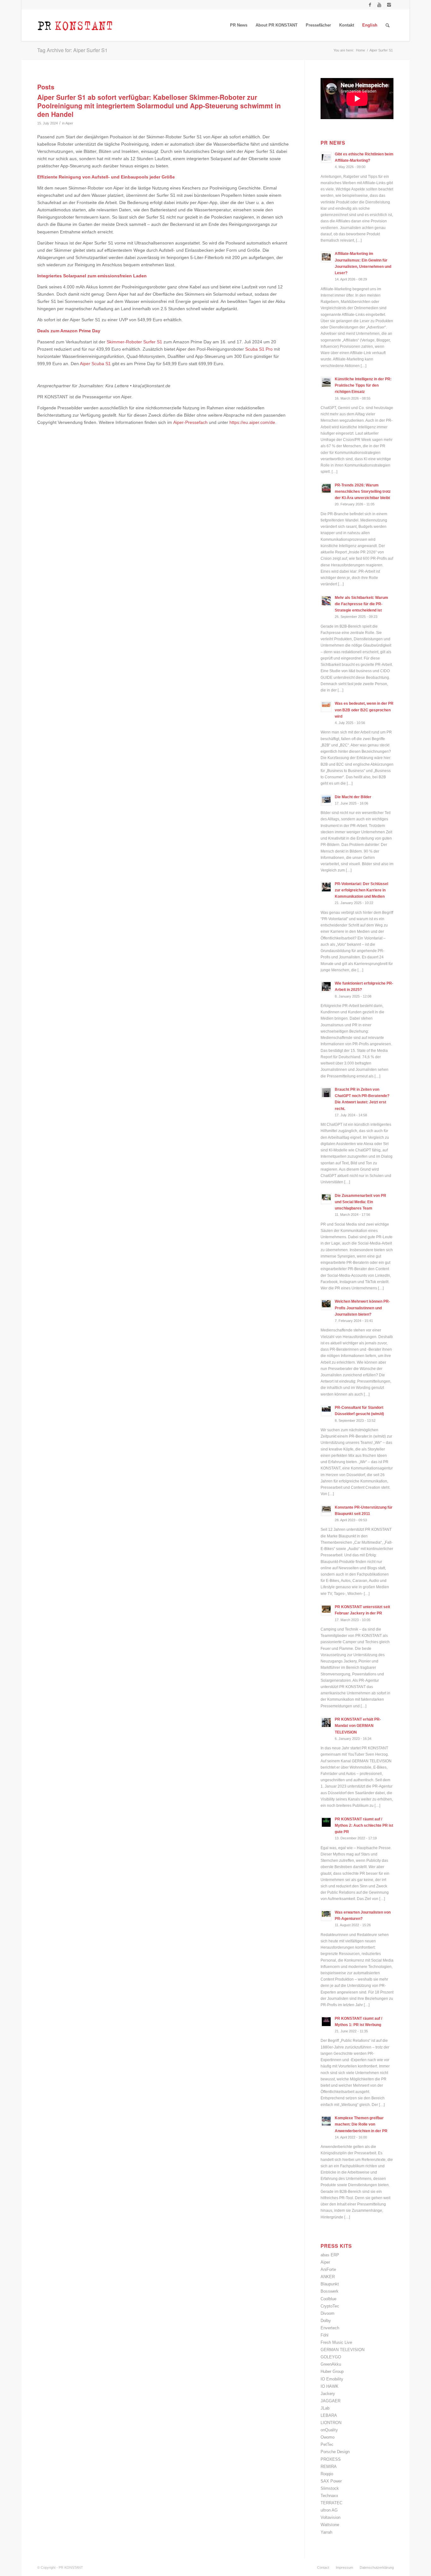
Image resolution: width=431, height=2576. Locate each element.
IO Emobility (332, 2379)
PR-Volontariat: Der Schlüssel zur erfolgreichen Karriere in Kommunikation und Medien (361, 890)
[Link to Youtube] (379, 5)
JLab (325, 2408)
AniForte (328, 2269)
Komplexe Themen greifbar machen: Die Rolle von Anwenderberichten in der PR (361, 2124)
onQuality (329, 2430)
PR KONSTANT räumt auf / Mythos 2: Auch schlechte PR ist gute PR (364, 1825)
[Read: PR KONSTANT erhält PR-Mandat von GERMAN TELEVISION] (326, 1722)
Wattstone (330, 2525)
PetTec (327, 2444)
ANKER (328, 2277)
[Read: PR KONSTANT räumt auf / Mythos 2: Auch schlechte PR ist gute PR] (326, 1822)
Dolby (326, 2321)
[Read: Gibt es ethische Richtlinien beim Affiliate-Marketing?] (326, 157)
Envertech (330, 2328)
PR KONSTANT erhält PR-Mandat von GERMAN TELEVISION (358, 1726)
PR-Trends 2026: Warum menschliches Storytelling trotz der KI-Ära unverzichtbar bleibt (363, 492)
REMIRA (329, 2467)
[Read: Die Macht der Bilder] (326, 800)
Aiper (69, 123)
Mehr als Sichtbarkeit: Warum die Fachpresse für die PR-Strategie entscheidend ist (361, 604)
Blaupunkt (330, 2284)
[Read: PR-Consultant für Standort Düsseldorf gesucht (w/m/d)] (326, 1411)
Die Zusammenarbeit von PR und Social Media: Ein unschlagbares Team (360, 1202)
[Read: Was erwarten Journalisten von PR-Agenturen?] (326, 1915)
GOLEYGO (331, 2357)
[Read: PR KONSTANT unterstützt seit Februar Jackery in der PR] (326, 1610)
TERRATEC (331, 2503)
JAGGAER (331, 2401)
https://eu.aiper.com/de (252, 422)
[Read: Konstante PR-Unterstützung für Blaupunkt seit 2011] (326, 1511)
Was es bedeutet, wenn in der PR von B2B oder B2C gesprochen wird (364, 710)
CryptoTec (330, 2306)
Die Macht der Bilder (353, 797)
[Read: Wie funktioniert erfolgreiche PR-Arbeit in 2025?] (326, 986)
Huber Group (332, 2371)
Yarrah (326, 2532)
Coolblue (328, 2299)
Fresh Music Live (336, 2342)
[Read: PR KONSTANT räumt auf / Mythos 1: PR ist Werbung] (326, 2022)
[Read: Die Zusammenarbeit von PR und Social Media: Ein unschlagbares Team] (326, 1199)
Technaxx (329, 2496)
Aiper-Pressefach (190, 422)
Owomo (328, 2437)
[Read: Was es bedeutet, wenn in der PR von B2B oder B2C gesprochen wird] (326, 707)
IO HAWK (330, 2386)
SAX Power (331, 2481)
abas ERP (330, 2255)
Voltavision (331, 2517)
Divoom (328, 2313)
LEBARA (329, 2415)
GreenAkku (331, 2364)
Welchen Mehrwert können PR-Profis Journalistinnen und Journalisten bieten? (362, 1308)
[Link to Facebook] (370, 5)
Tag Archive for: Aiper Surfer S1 (72, 50)
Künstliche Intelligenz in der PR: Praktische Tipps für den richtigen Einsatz (363, 385)
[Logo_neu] (75, 25)
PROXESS (331, 2459)
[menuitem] (239, 25)
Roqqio (327, 2474)
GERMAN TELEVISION (342, 2350)
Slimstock (330, 2488)
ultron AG (329, 2510)
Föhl (325, 2335)
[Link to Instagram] (389, 5)
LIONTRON (331, 2423)
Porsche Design (335, 2452)
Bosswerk (330, 2291)
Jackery (328, 2394)
